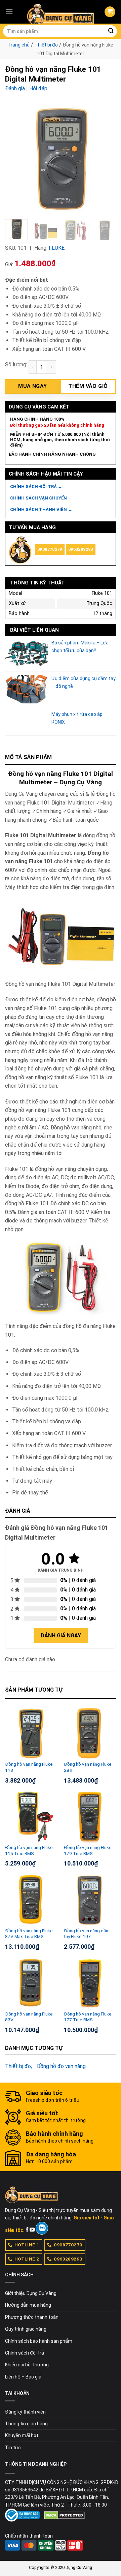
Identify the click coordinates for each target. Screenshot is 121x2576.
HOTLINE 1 (27, 2245)
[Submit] (111, 31)
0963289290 (81, 549)
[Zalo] (42, 2228)
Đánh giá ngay (61, 1635)
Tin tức (13, 2448)
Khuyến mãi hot (22, 2435)
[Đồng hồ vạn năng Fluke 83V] (31, 1983)
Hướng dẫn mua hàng (28, 2305)
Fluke (57, 248)
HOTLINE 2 (27, 2259)
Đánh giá (15, 88)
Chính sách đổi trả (25, 2353)
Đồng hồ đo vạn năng (61, 2066)
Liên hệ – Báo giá (23, 2377)
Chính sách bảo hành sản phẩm (39, 2341)
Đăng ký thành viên (25, 2412)
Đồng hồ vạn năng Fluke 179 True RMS (88, 1850)
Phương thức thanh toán (32, 2317)
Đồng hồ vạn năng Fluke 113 (29, 1767)
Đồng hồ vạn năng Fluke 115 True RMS (29, 1850)
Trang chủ (19, 45)
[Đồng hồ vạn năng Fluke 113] (31, 1733)
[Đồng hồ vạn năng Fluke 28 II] (90, 1733)
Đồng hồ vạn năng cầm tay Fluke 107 (87, 1934)
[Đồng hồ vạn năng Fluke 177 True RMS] (90, 1983)
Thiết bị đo (46, 45)
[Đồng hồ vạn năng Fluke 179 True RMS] (90, 1816)
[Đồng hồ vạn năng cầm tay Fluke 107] (90, 1899)
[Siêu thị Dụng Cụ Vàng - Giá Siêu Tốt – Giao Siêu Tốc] (61, 12)
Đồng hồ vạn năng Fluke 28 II (88, 1767)
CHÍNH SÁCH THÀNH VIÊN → (41, 509)
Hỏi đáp (38, 88)
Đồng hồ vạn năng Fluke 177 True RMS (88, 2017)
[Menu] (9, 12)
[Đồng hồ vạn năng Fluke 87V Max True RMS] (31, 1899)
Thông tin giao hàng (26, 2424)
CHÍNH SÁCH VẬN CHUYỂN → (41, 498)
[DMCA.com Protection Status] (64, 2515)
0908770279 (50, 549)
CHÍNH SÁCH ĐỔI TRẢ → (36, 487)
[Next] (105, 158)
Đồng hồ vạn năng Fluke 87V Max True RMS (29, 1934)
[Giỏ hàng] (110, 12)
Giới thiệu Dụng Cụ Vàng (31, 2293)
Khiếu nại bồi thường (27, 2365)
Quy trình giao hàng (26, 2329)
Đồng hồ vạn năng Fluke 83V (29, 2017)
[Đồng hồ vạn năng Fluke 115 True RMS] (31, 1816)
